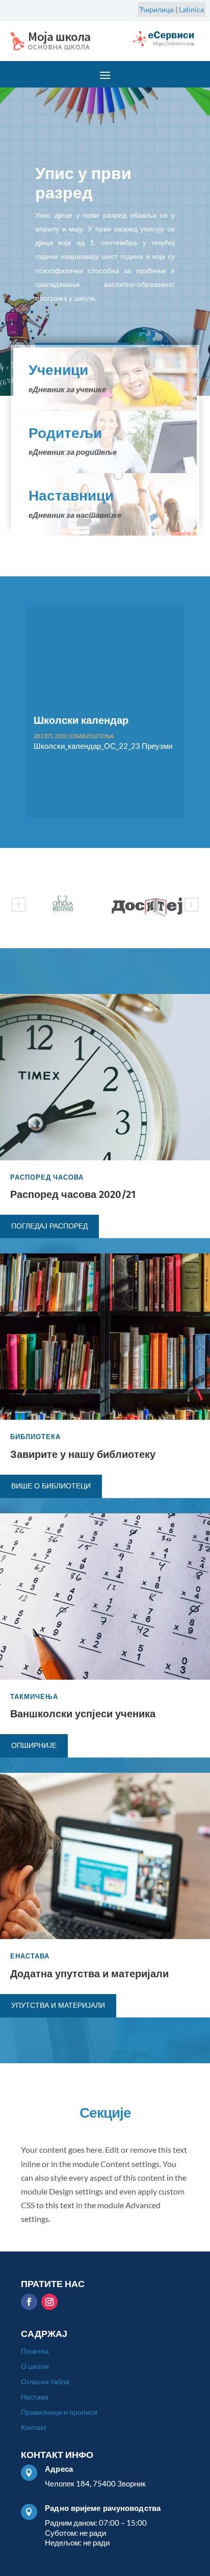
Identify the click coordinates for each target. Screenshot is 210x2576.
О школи (35, 2367)
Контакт (34, 2428)
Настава (35, 2397)
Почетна (35, 2351)
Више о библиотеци (51, 1486)
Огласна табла (45, 2382)
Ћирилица (156, 9)
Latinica (191, 9)
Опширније (34, 1746)
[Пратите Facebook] (29, 2302)
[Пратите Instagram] (49, 2302)
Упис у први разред (83, 183)
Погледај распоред (49, 1226)
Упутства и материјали (58, 2006)
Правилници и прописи (59, 2412)
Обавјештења (88, 749)
